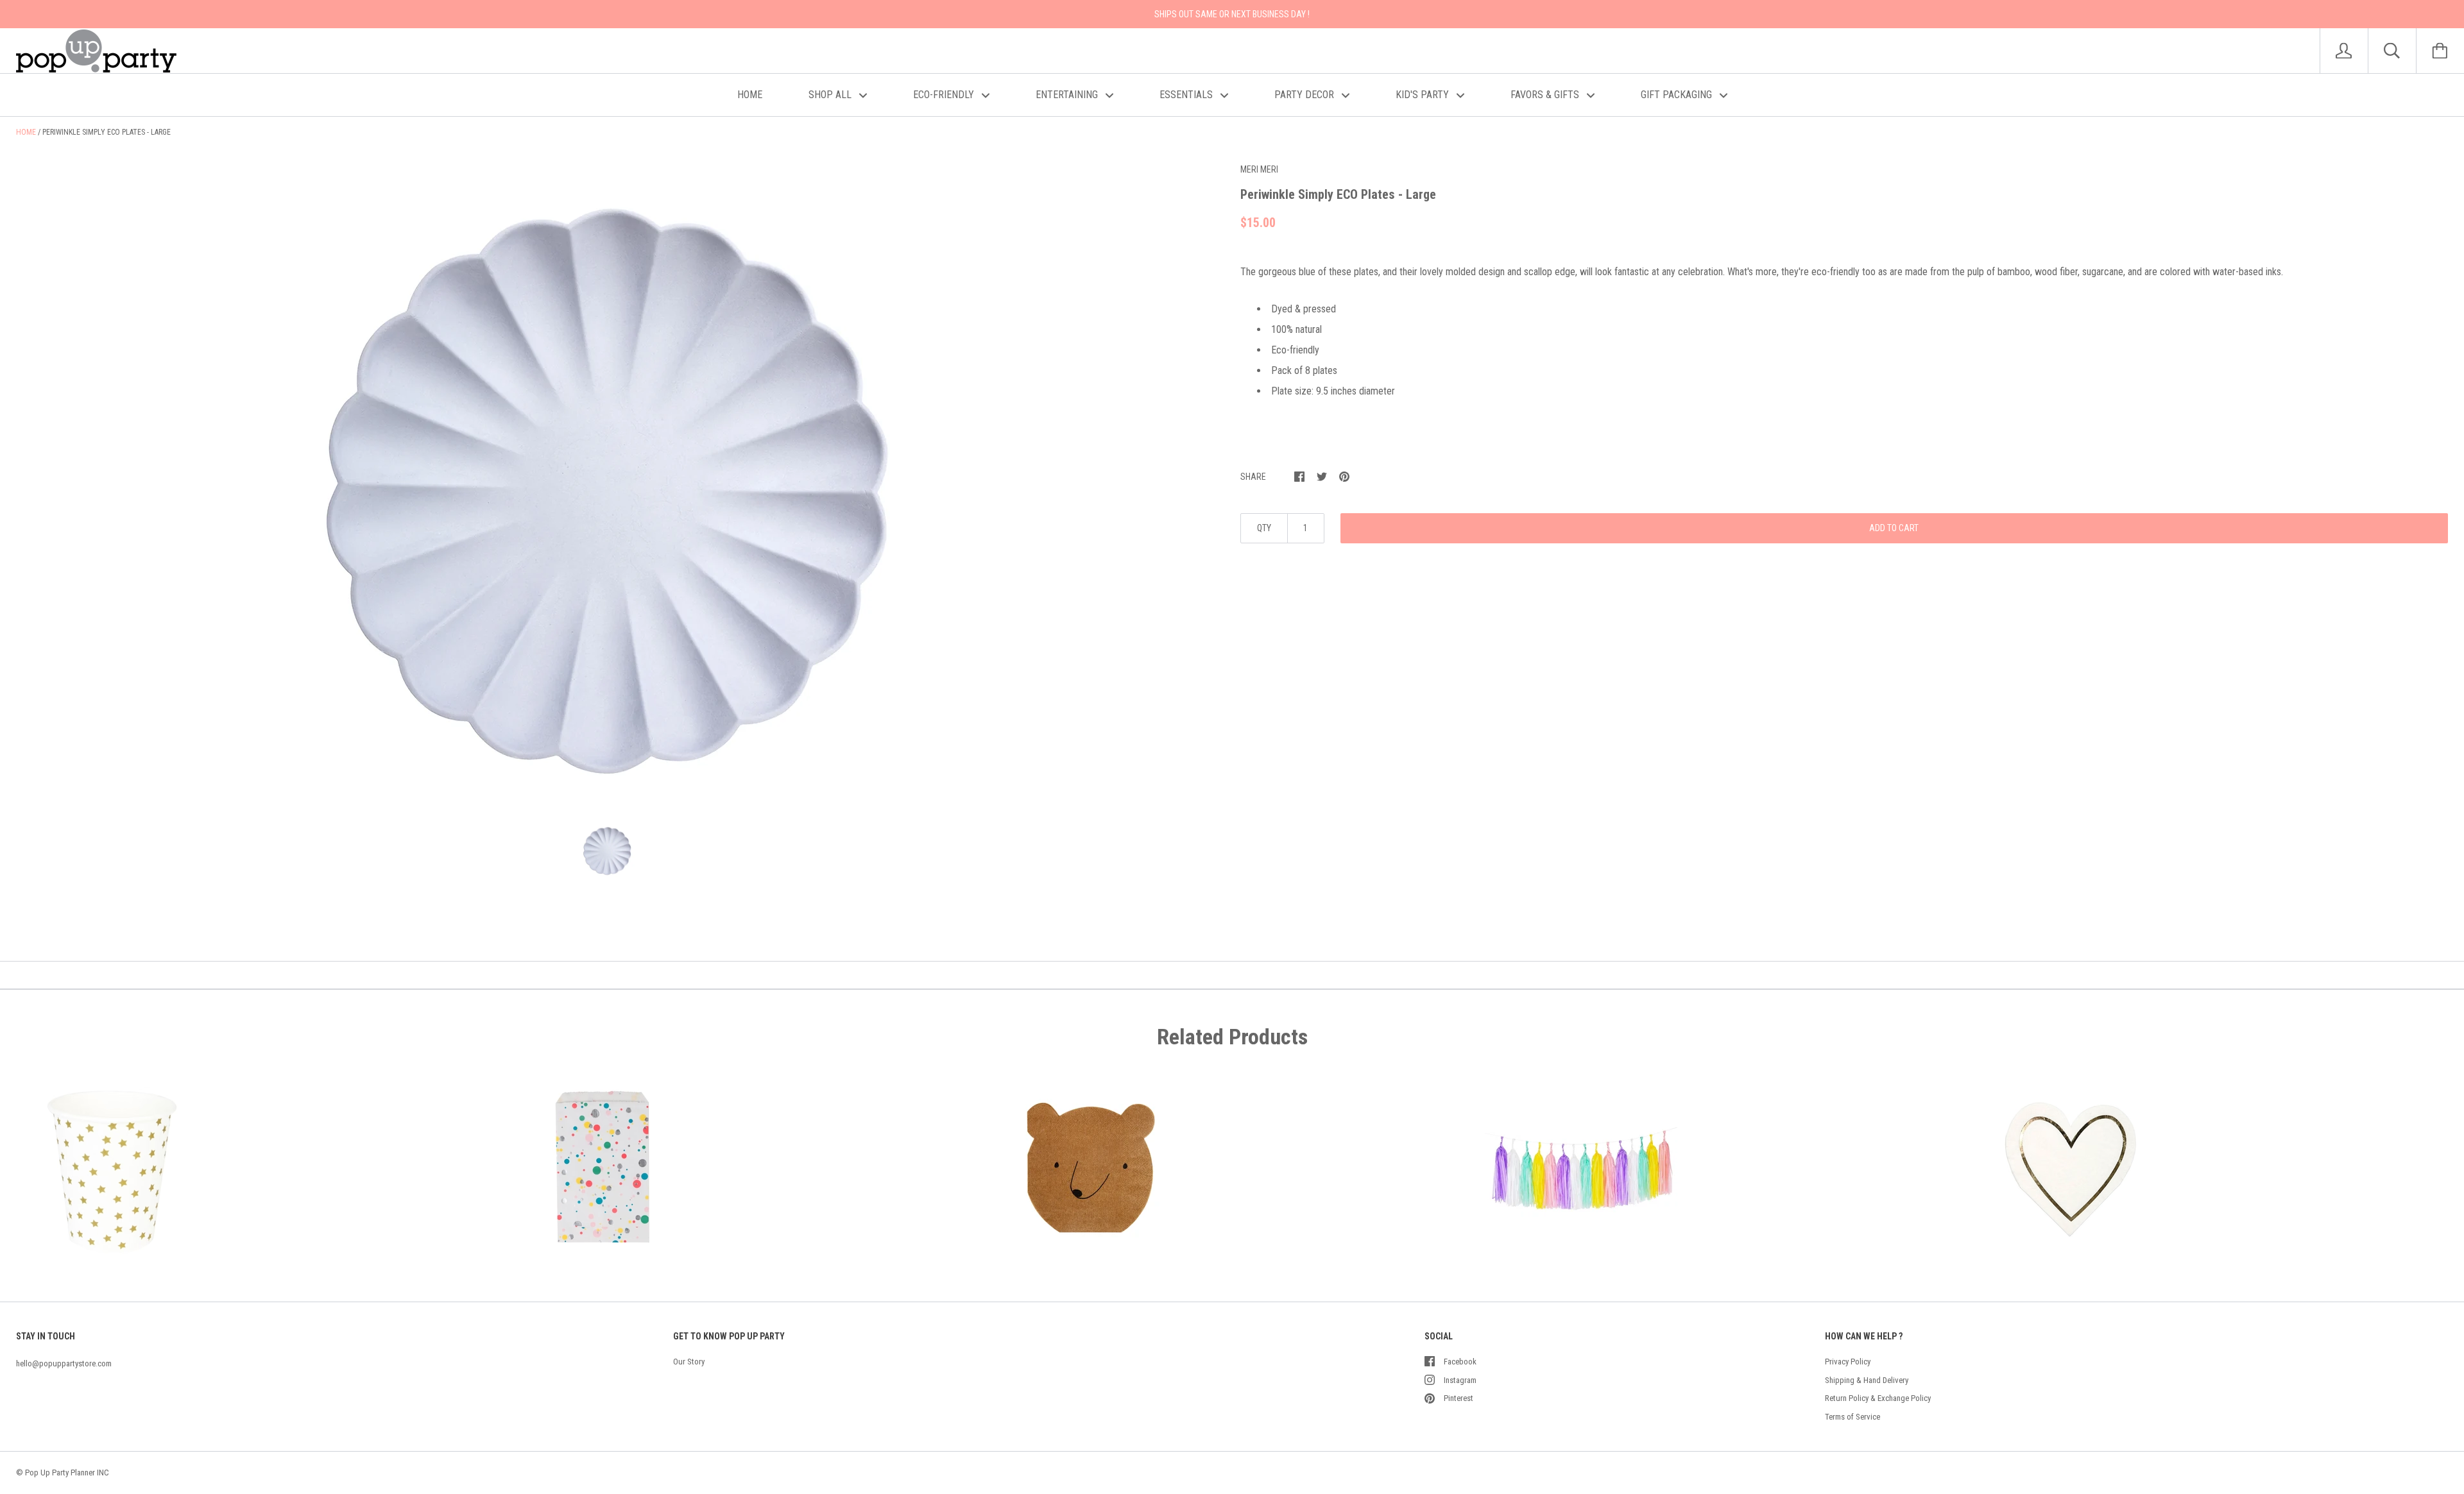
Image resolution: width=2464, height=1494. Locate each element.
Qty (1264, 528)
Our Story (689, 1362)
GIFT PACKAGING (1678, 95)
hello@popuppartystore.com (64, 1363)
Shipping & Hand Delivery (1867, 1380)
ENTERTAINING (1068, 95)
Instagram (1460, 1380)
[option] (607, 483)
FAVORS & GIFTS (1546, 95)
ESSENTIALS (1187, 95)
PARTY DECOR (1305, 95)
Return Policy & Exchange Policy (1878, 1398)
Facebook (1460, 1362)
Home (26, 132)
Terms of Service (1852, 1417)
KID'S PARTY (1424, 95)
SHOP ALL (831, 95)
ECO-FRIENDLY (945, 95)
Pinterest (1459, 1398)
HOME (750, 95)
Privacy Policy (1848, 1362)
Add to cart (1894, 528)
